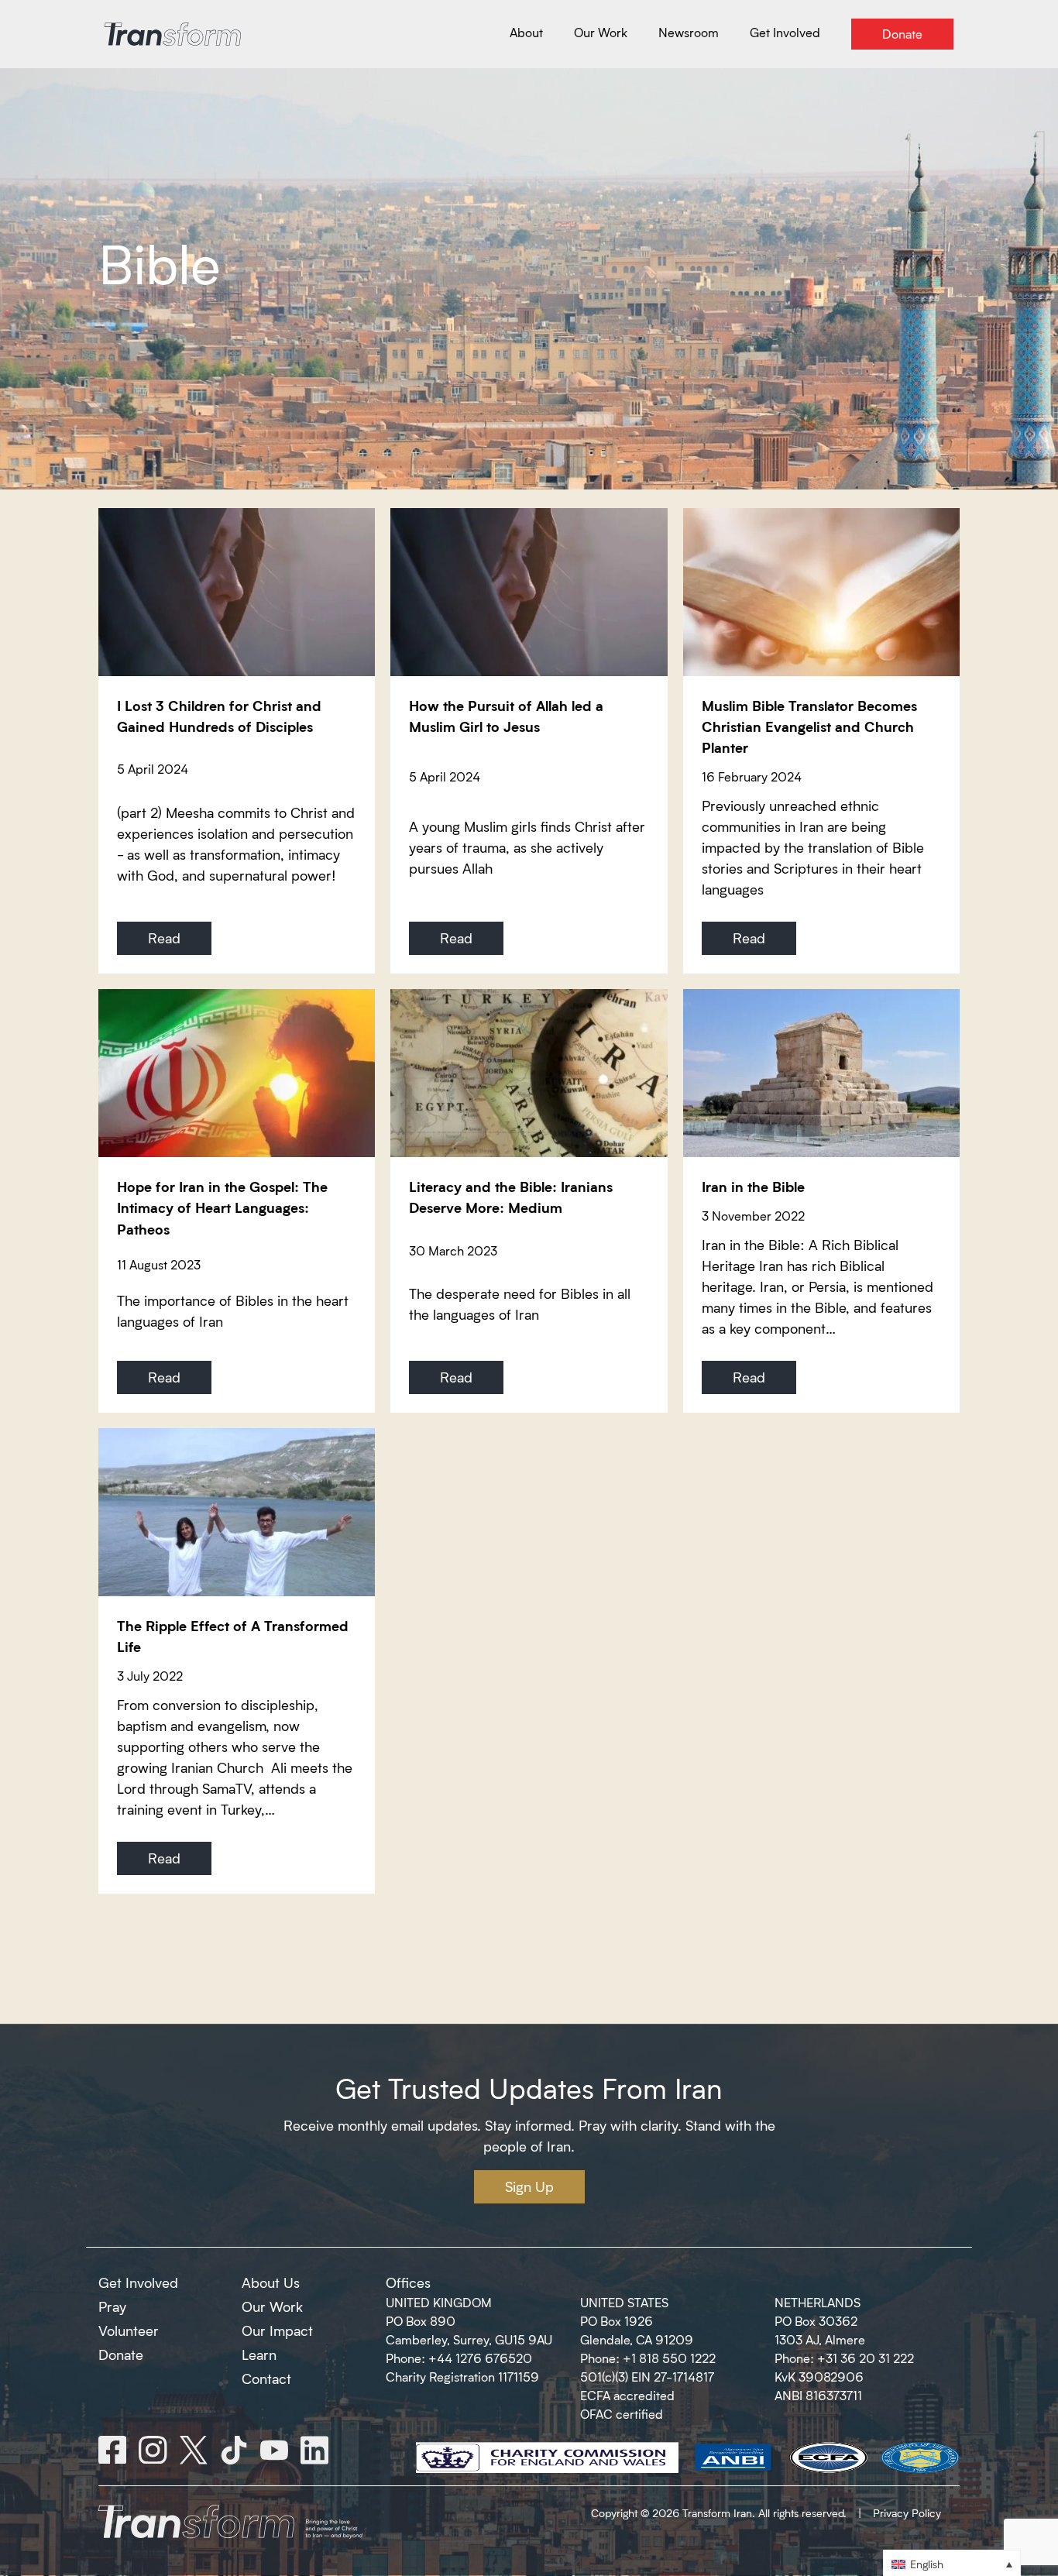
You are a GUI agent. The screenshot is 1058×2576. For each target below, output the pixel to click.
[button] (952, 2563)
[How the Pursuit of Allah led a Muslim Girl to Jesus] (529, 592)
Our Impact (277, 2330)
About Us (271, 2282)
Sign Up (529, 2186)
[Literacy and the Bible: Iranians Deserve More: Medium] (529, 1073)
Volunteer (129, 2330)
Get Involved (138, 2282)
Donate (121, 2354)
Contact (266, 2379)
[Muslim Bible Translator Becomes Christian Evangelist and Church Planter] (821, 592)
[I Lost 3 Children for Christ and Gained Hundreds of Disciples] (237, 592)
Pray (112, 2306)
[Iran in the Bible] (821, 1073)
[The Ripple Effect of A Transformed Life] (237, 1512)
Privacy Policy (907, 2513)
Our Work (272, 2306)
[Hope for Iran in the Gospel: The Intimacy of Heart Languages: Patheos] (237, 1073)
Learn (259, 2354)
